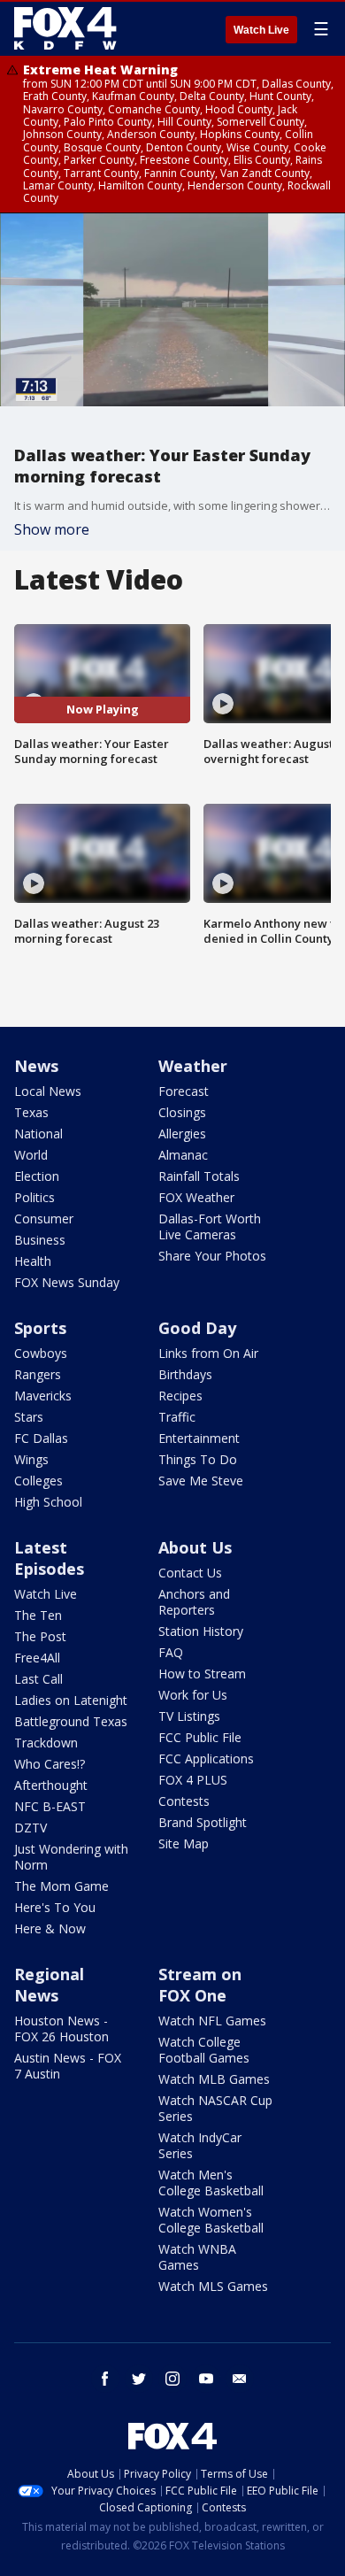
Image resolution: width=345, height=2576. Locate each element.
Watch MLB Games (214, 2079)
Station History (201, 1631)
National (38, 1134)
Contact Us (190, 1573)
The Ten (38, 1615)
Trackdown (46, 1743)
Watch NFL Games (212, 2021)
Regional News (49, 1985)
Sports (40, 1328)
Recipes (180, 1396)
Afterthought (51, 1785)
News (36, 1066)
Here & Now (50, 1928)
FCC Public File (200, 1737)
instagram (172, 2379)
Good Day (197, 1328)
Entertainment (199, 1438)
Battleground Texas (71, 1721)
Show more (52, 529)
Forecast (184, 1091)
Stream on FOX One (200, 1985)
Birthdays (185, 1374)
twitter (139, 2379)
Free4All (37, 1658)
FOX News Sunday (67, 1282)
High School (48, 1502)
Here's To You (55, 1907)
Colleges (38, 1481)
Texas (31, 1112)
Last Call (38, 1679)
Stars (29, 1417)
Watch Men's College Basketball (211, 2183)
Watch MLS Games (213, 2286)
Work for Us (193, 1695)
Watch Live (261, 30)
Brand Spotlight (203, 1822)
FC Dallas (41, 1438)
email (240, 2379)
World (31, 1155)
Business (40, 1240)
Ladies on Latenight (71, 1700)
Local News (48, 1091)
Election (37, 1176)
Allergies (182, 1134)
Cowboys (41, 1353)
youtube (206, 2379)
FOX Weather (196, 1197)
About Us (195, 1547)
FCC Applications (206, 1758)
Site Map (184, 1843)
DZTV (31, 1828)
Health (33, 1261)
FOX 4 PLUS (193, 1780)
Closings (182, 1112)
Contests (184, 1801)
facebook (105, 2379)
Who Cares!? (50, 1764)
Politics (34, 1197)
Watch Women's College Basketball (211, 2220)
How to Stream (202, 1674)
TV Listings (189, 1716)
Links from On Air (208, 1353)
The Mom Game (61, 1886)
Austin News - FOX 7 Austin (68, 2066)
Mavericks (43, 1396)
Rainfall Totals (199, 1176)
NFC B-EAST (50, 1806)
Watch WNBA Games (197, 2257)
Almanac (183, 1155)
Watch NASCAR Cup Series (215, 2108)
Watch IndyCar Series (200, 2145)
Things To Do (198, 1459)
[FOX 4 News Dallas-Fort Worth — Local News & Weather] (65, 28)
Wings (31, 1459)
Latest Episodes (49, 1558)
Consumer (44, 1219)
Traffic (177, 1417)
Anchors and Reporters (194, 1602)
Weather (193, 1066)
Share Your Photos (212, 1256)
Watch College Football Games (204, 2050)
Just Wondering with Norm (71, 1857)
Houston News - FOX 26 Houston (61, 2028)
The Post (40, 1636)
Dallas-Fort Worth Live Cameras (210, 1226)
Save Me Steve (201, 1481)
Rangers (38, 1374)
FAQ (171, 1652)
